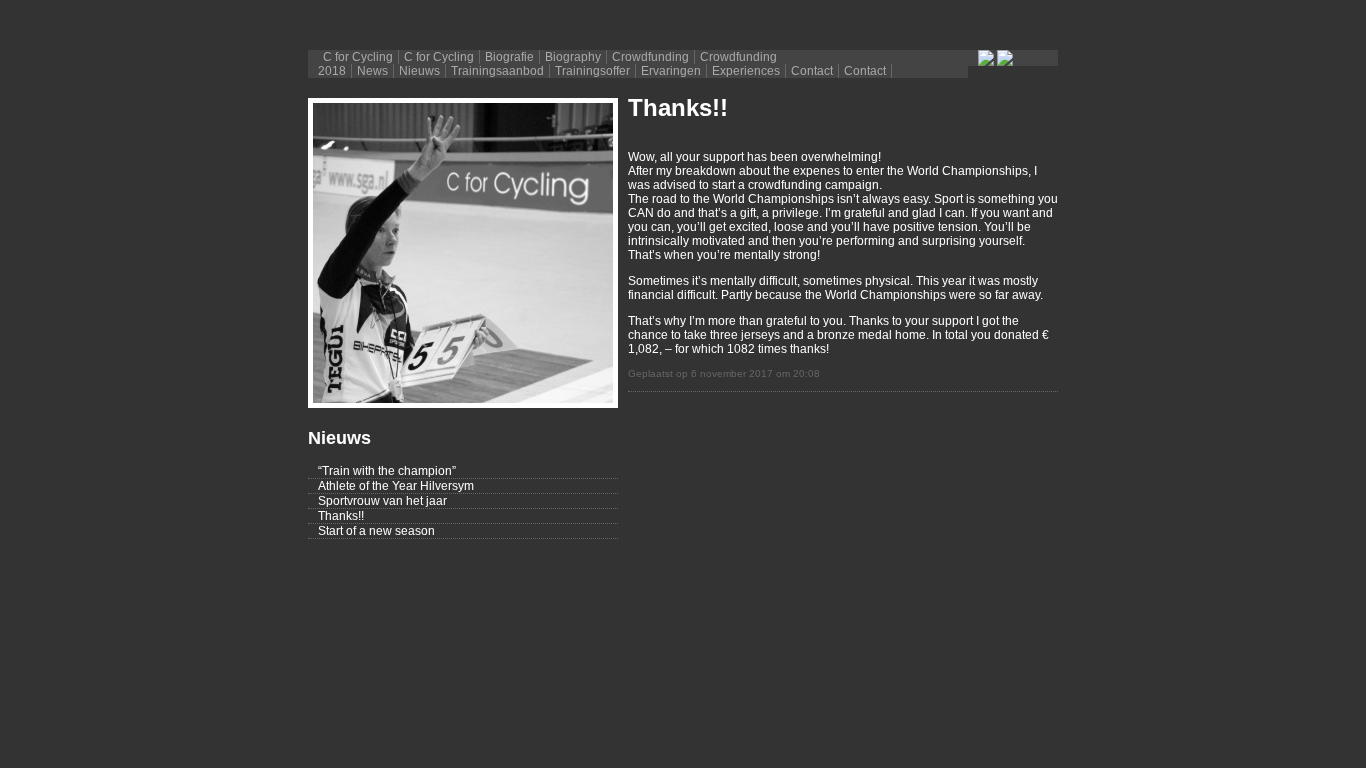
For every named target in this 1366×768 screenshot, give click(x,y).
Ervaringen (671, 71)
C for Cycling (358, 57)
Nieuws (419, 71)
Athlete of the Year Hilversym (396, 486)
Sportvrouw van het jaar (382, 501)
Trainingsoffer (592, 71)
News (372, 71)
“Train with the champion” (387, 471)
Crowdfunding (650, 57)
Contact (812, 71)
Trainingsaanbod (497, 71)
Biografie (509, 57)
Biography (573, 57)
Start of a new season (376, 531)
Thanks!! (341, 516)
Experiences (746, 71)
